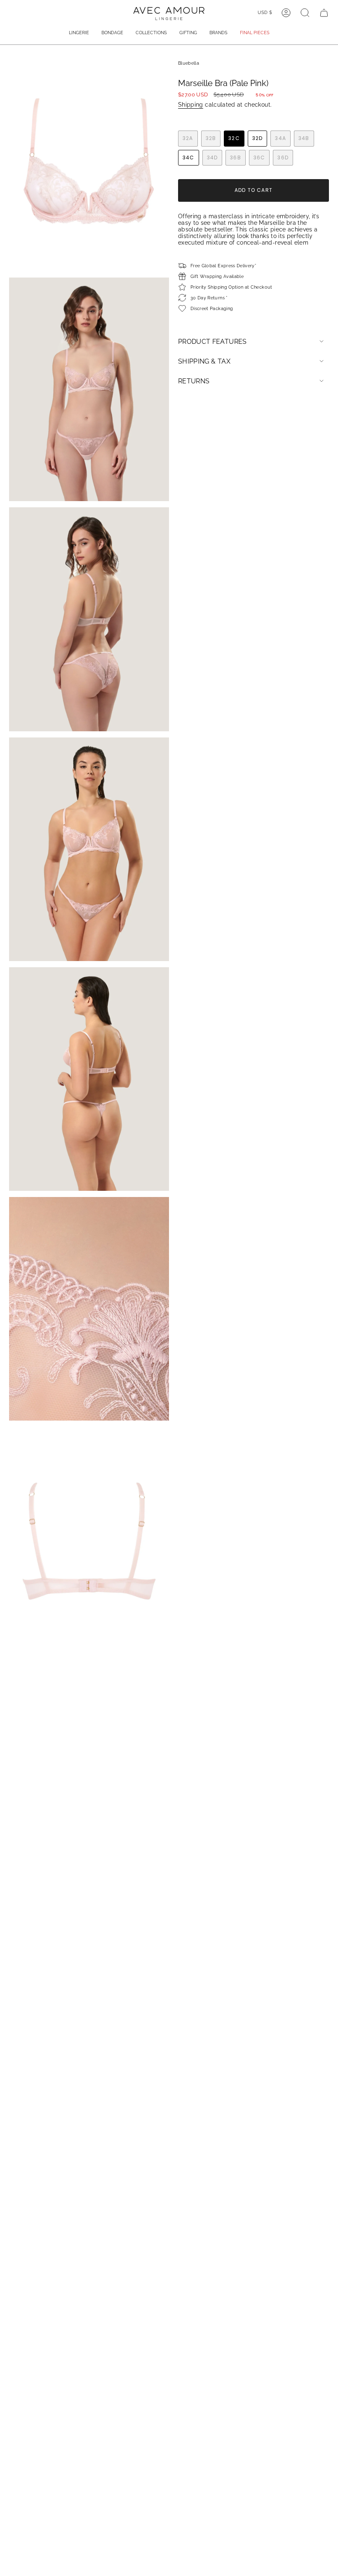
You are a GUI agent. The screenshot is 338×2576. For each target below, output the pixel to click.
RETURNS (194, 381)
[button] (79, 33)
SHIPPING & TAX (204, 361)
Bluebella (189, 63)
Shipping (191, 105)
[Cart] (324, 13)
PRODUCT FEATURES (212, 342)
